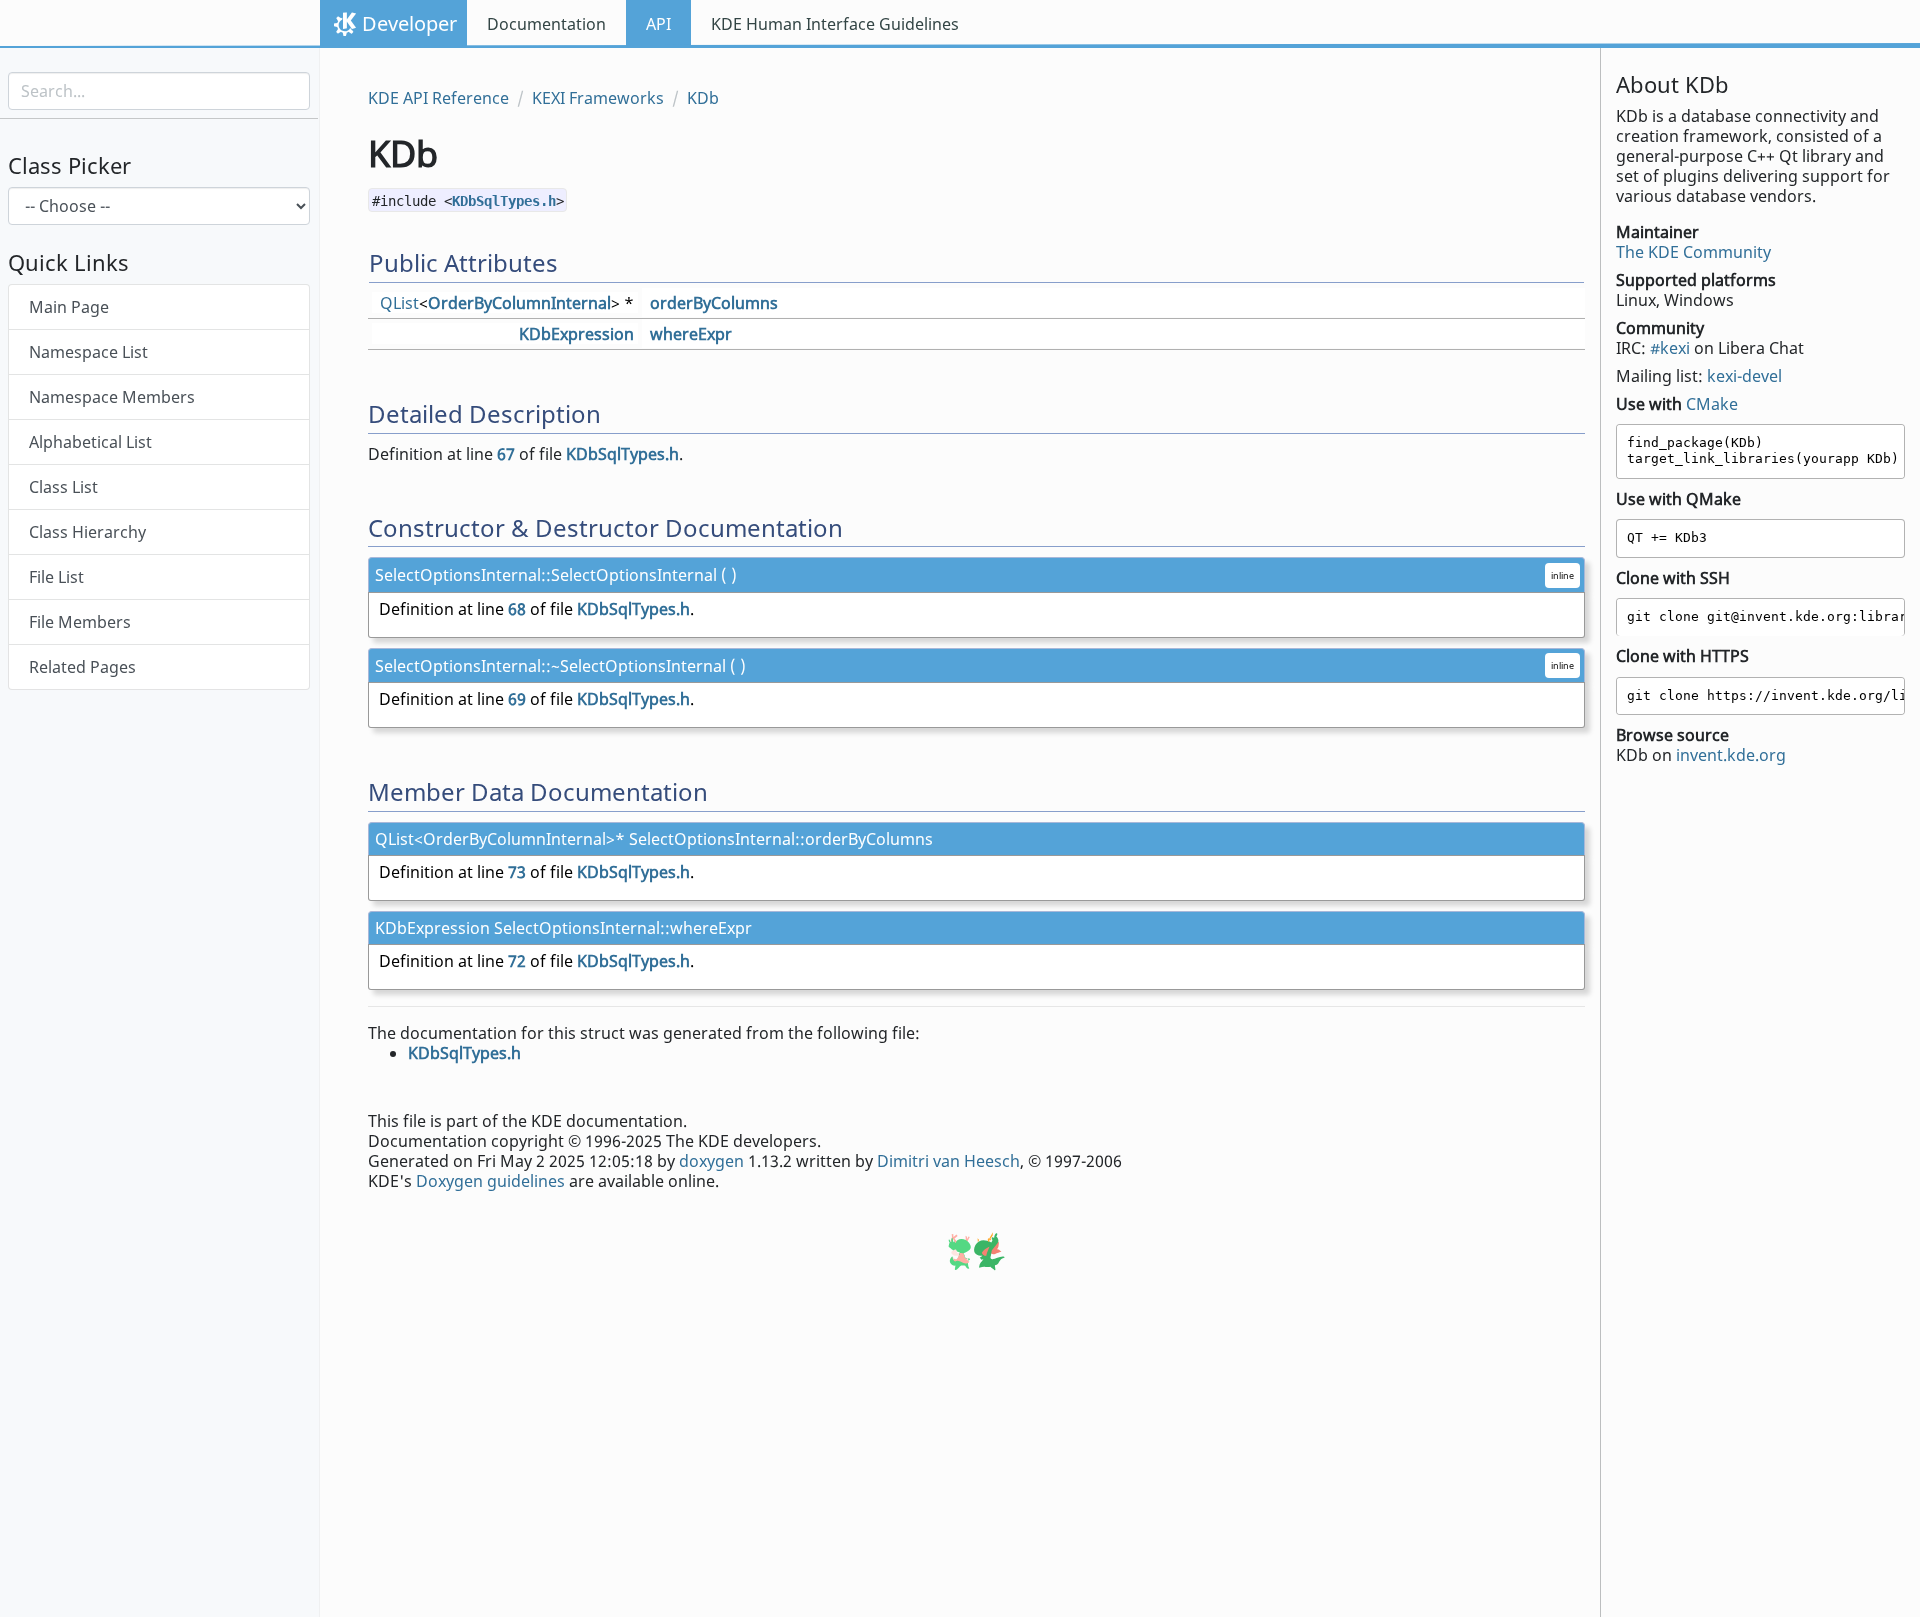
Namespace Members (112, 398)
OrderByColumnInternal (519, 303)
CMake (1712, 404)
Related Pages (82, 668)
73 (517, 872)
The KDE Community (1693, 252)
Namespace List (88, 353)
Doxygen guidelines (490, 1181)
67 (506, 454)
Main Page (69, 308)
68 (517, 609)
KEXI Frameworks (598, 98)
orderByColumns (714, 303)
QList (399, 303)
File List (56, 578)
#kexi (1670, 348)
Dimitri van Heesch (948, 1161)
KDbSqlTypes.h (504, 201)
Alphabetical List (90, 443)
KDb (703, 98)
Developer (409, 23)
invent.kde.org (1731, 755)
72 (517, 961)
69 (517, 699)
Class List (63, 488)
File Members (80, 623)
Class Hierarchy (87, 533)
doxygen (711, 1161)
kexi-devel (1744, 376)
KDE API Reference (438, 98)
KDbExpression (576, 334)
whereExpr (691, 334)
